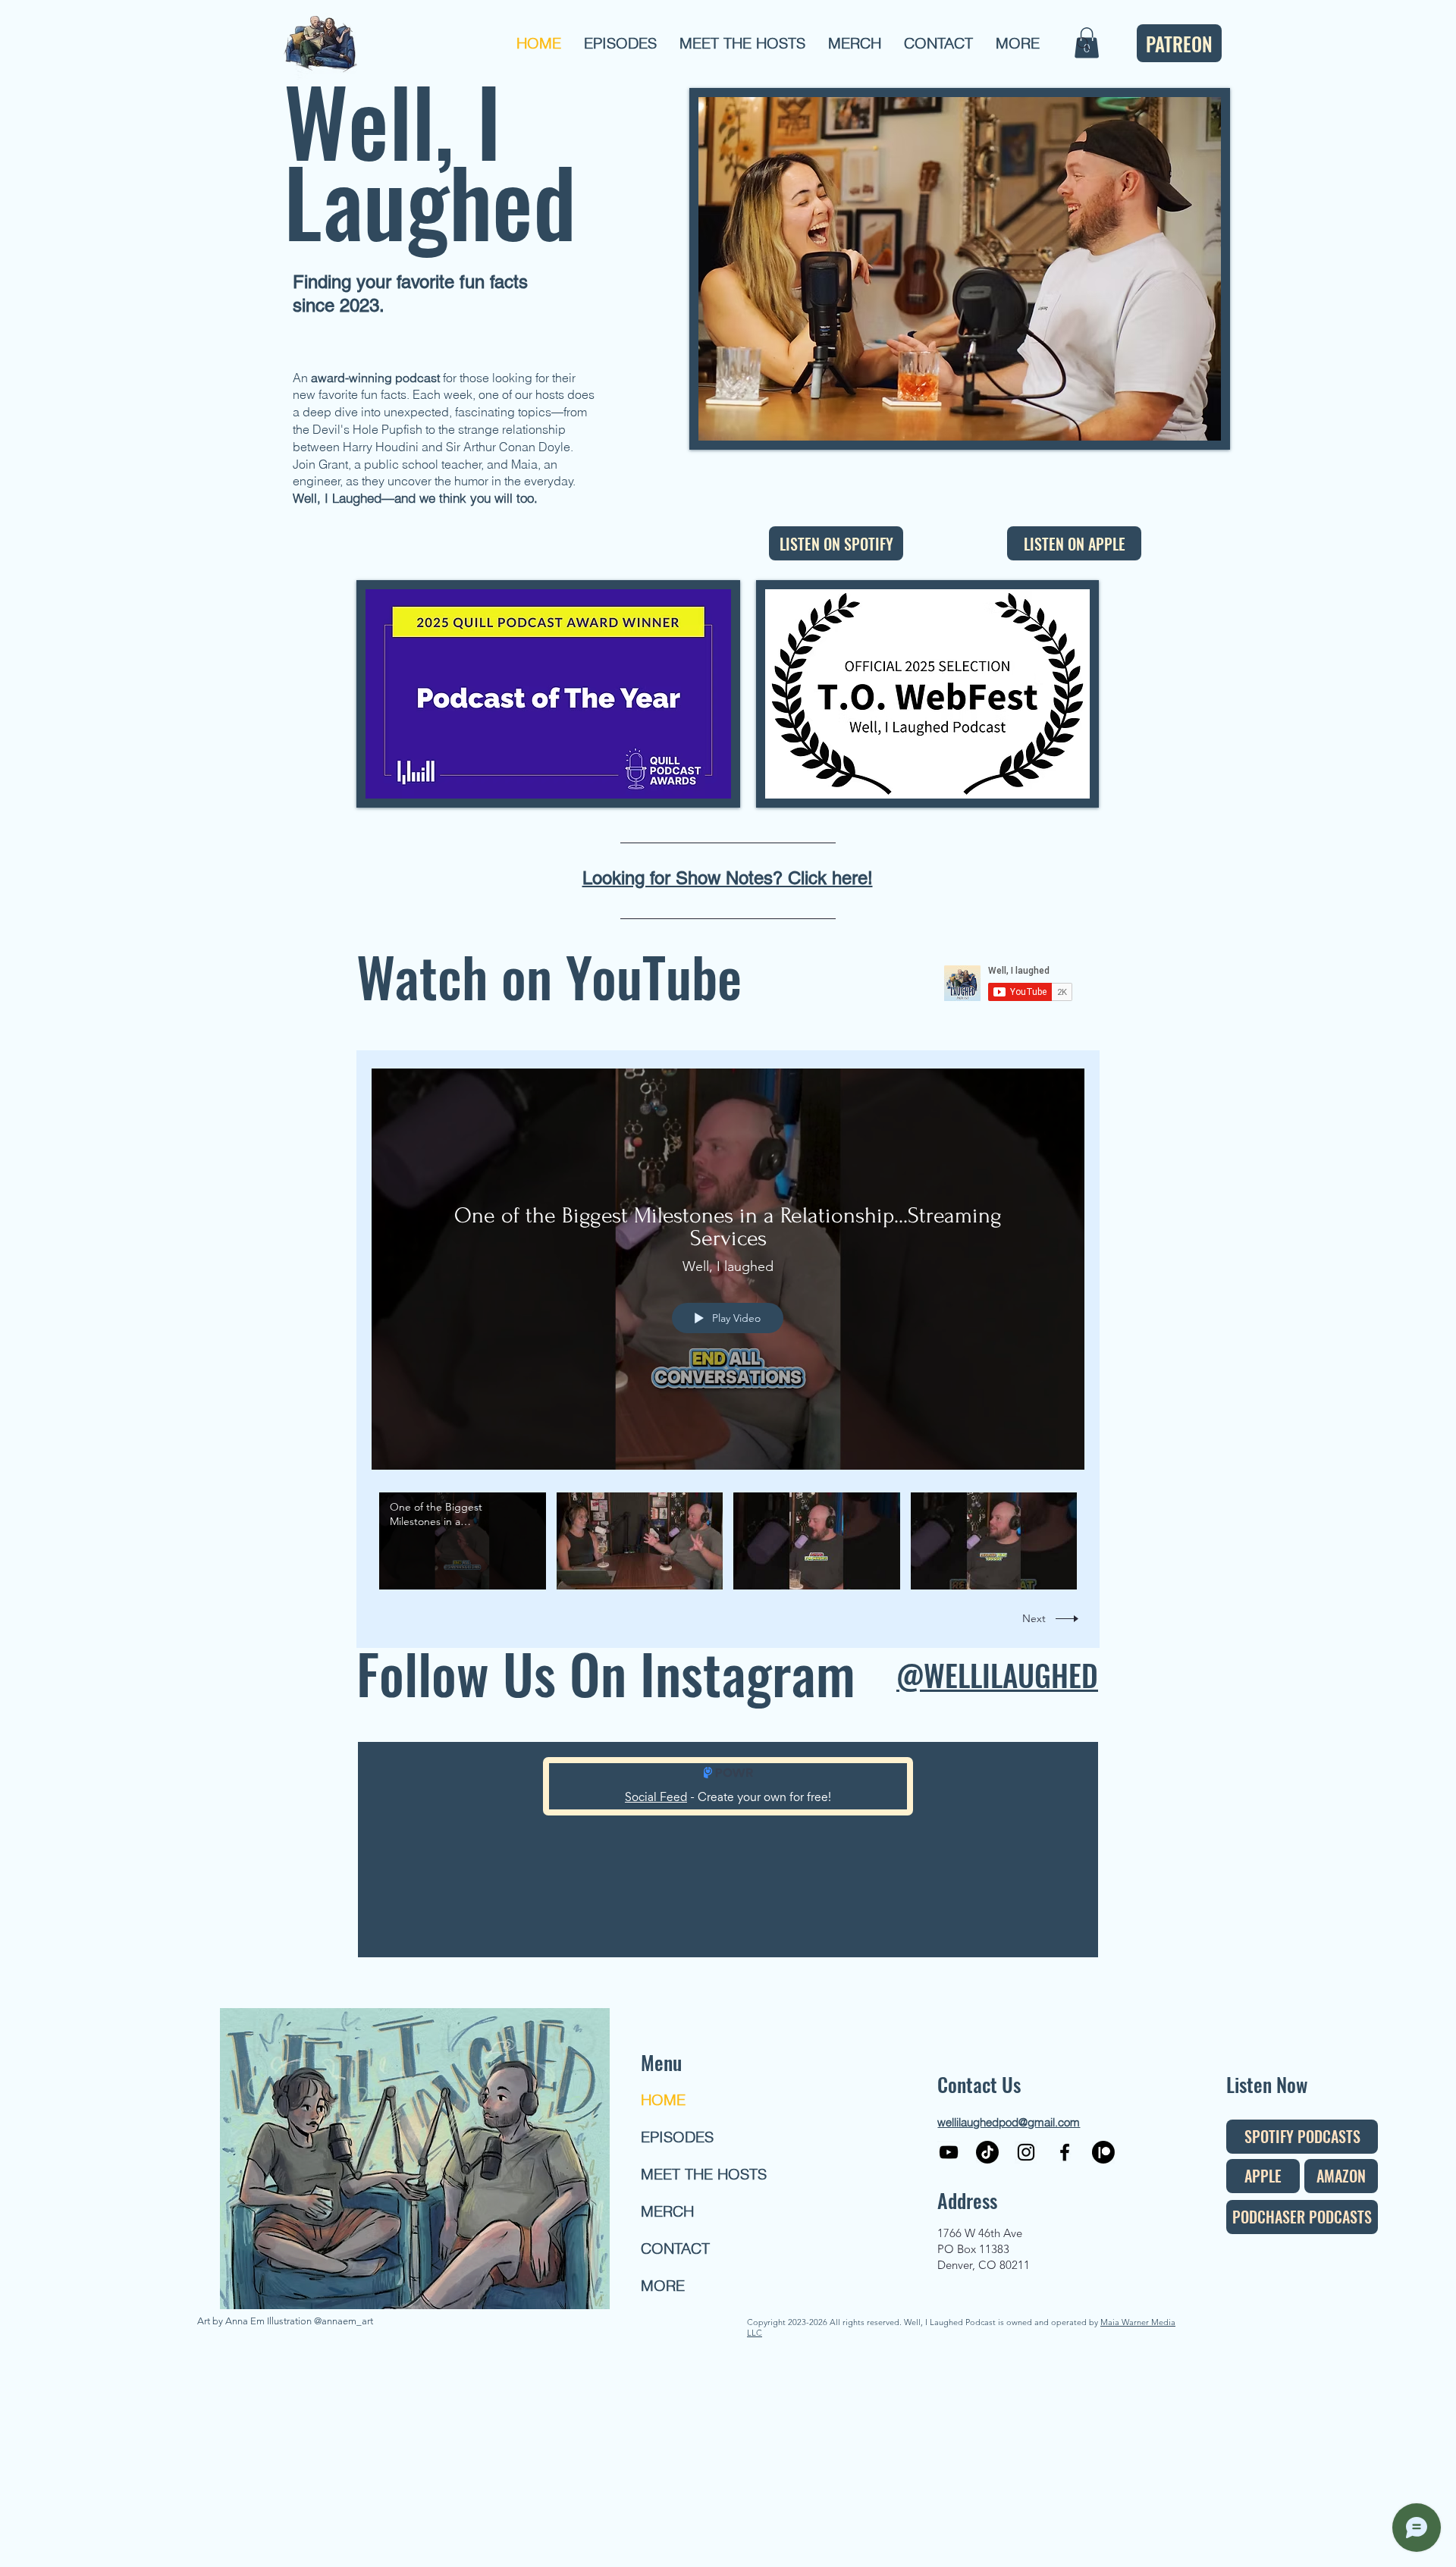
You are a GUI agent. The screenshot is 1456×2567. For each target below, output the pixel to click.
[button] (620, 43)
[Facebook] (1065, 2152)
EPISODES (677, 2137)
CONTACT (675, 2248)
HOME (663, 2099)
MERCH (667, 2211)
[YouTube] (949, 2152)
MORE (663, 2285)
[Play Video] (462, 1541)
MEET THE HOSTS (695, 2174)
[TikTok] (987, 2152)
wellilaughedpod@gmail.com (1009, 2122)
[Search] (1084, 44)
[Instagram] (1026, 2152)
